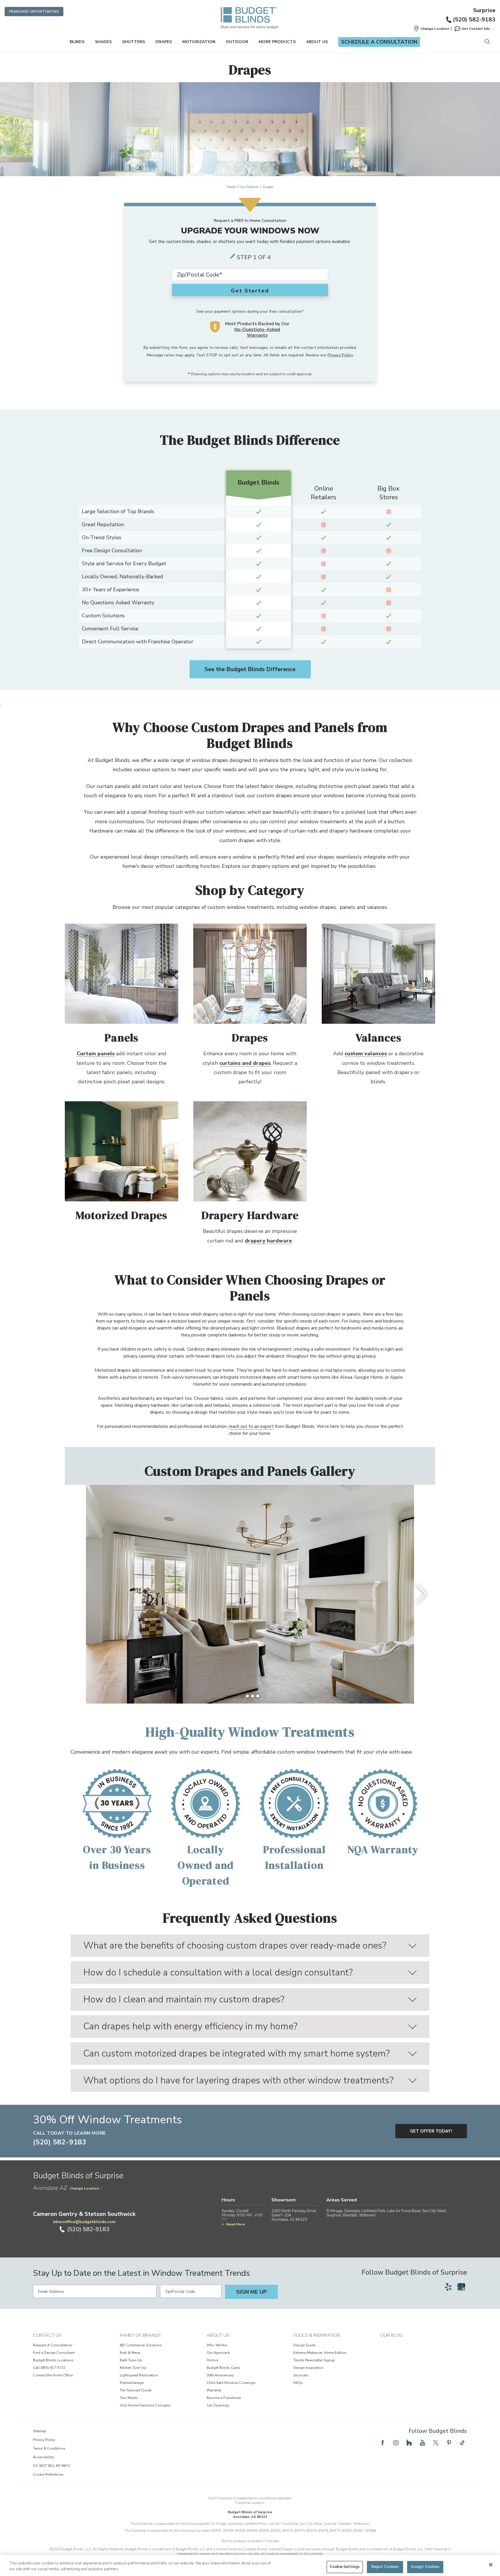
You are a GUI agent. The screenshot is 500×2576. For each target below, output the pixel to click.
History (213, 2360)
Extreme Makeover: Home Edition (320, 2353)
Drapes (164, 42)
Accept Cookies (425, 2567)
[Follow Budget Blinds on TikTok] (462, 2443)
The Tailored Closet (136, 2390)
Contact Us (47, 2335)
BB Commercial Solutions (141, 2345)
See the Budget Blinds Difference (250, 669)
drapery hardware (268, 1241)
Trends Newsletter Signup (314, 2360)
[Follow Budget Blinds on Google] (461, 2287)
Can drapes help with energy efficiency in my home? (190, 2026)
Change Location (84, 2188)
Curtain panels (96, 1054)
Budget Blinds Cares (223, 2368)
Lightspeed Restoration (139, 2375)
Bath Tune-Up (131, 2360)
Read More (236, 2224)
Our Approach (218, 2353)
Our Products (249, 187)
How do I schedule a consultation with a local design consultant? (218, 1972)
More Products (277, 42)
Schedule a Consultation (379, 42)
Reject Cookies (385, 2567)
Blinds (77, 42)
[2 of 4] (247, 1696)
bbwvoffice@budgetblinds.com (84, 2222)
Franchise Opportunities (34, 12)
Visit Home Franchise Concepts (145, 2405)
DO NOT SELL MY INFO (52, 2466)
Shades (103, 42)
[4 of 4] (258, 1696)
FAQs (298, 2383)
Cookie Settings (345, 2567)
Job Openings (218, 2405)
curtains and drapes (245, 1063)
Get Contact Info (476, 29)
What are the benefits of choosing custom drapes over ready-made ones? (235, 1946)
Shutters (134, 42)
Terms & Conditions (49, 2448)
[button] (431, 29)
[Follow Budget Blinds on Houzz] (409, 2443)
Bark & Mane (130, 2353)
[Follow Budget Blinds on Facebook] (383, 2443)
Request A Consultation (53, 2345)
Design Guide (304, 2345)
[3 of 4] (253, 1696)
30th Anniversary (220, 2375)
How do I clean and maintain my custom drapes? (184, 1999)
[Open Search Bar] (487, 42)
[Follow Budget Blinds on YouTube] (422, 2443)
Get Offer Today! (431, 2131)
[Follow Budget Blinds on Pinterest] (449, 2443)
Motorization (199, 42)
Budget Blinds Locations (53, 2360)
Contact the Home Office (53, 2375)
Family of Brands (140, 2335)
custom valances (366, 1054)
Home (231, 187)
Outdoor (237, 42)
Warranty (214, 2390)
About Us (317, 42)
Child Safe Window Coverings (231, 2383)
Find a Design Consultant (54, 2353)
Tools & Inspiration (317, 2335)
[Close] (491, 2565)
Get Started (250, 291)
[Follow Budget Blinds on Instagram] (396, 2443)
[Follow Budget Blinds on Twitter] (436, 2443)
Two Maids (129, 2398)
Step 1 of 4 (254, 257)
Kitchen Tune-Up (133, 2368)
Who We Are (217, 2345)
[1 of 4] (242, 1696)
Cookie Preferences (48, 2474)
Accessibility (43, 2457)
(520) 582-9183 (474, 20)
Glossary (301, 2375)
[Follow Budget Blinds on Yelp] (448, 2287)
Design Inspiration (308, 2368)
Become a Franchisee (224, 2398)
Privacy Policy (340, 355)
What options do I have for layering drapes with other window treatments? (238, 2080)
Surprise (484, 10)
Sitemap (40, 2431)
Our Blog (391, 2335)
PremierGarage (132, 2383)
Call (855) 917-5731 (49, 2368)
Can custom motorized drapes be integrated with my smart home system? (237, 2053)
